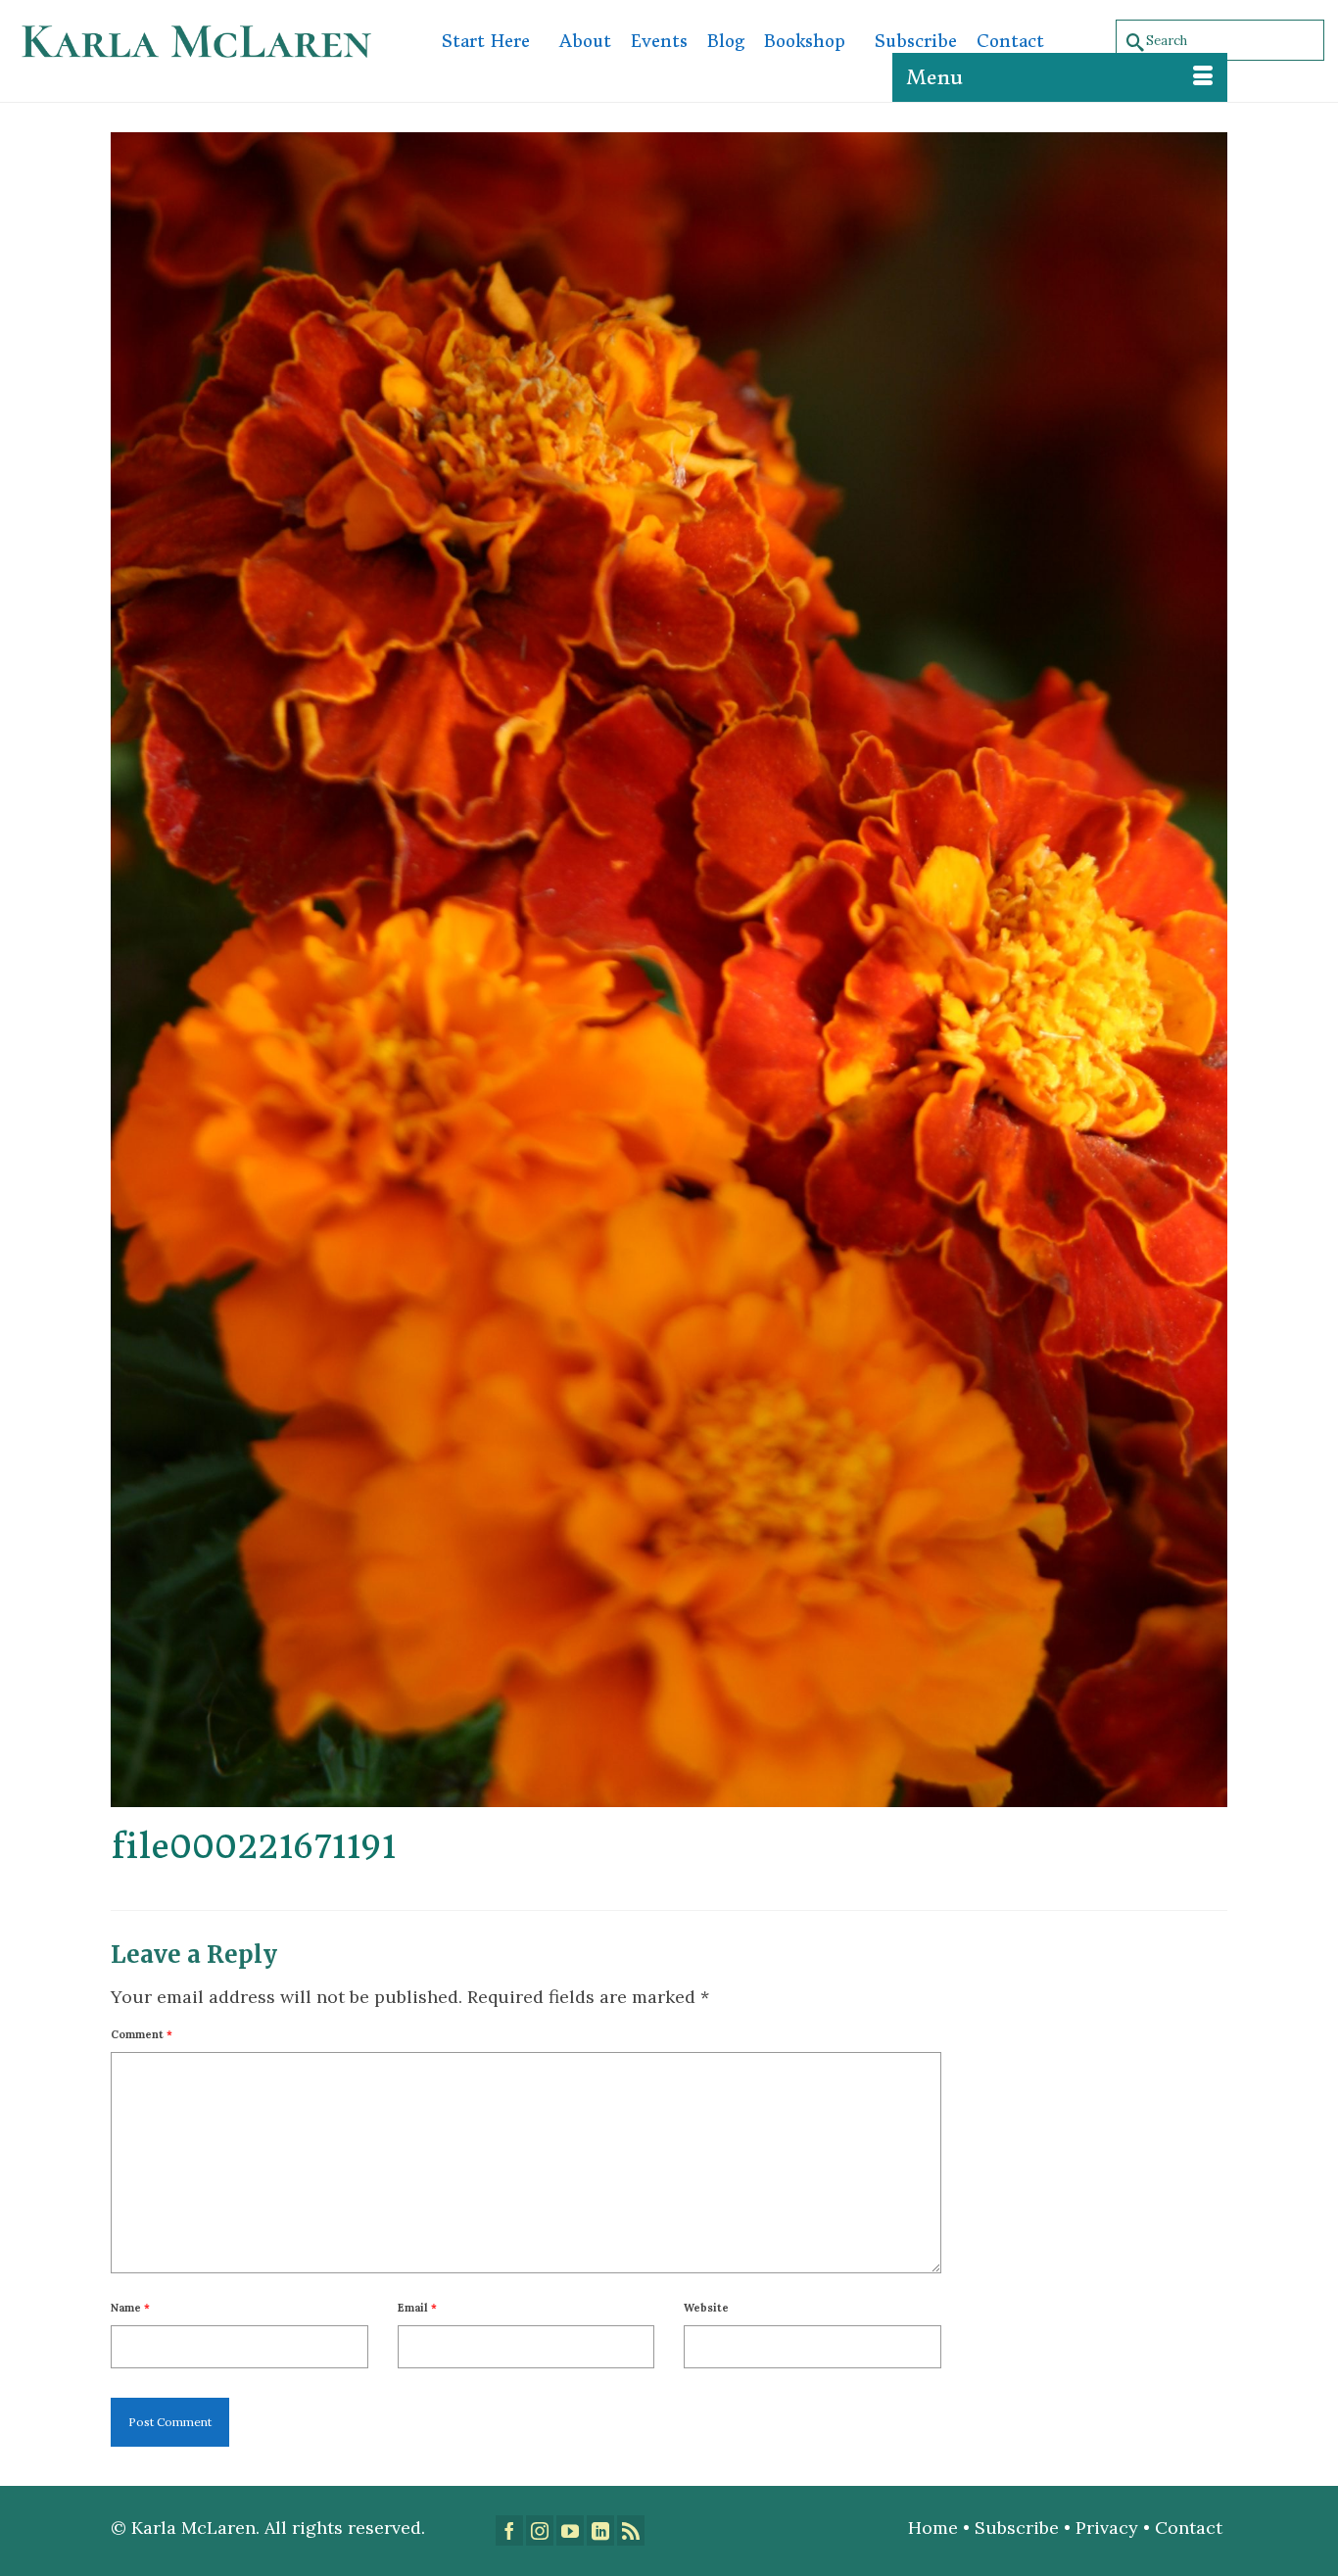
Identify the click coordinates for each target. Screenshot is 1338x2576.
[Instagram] (540, 2531)
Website (706, 2308)
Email (417, 2308)
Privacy (1107, 2528)
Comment (142, 2034)
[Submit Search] (1131, 41)
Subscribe (1017, 2528)
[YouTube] (570, 2531)
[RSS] (631, 2531)
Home (933, 2528)
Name (130, 2308)
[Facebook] (509, 2531)
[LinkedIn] (600, 2531)
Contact (1191, 2528)
